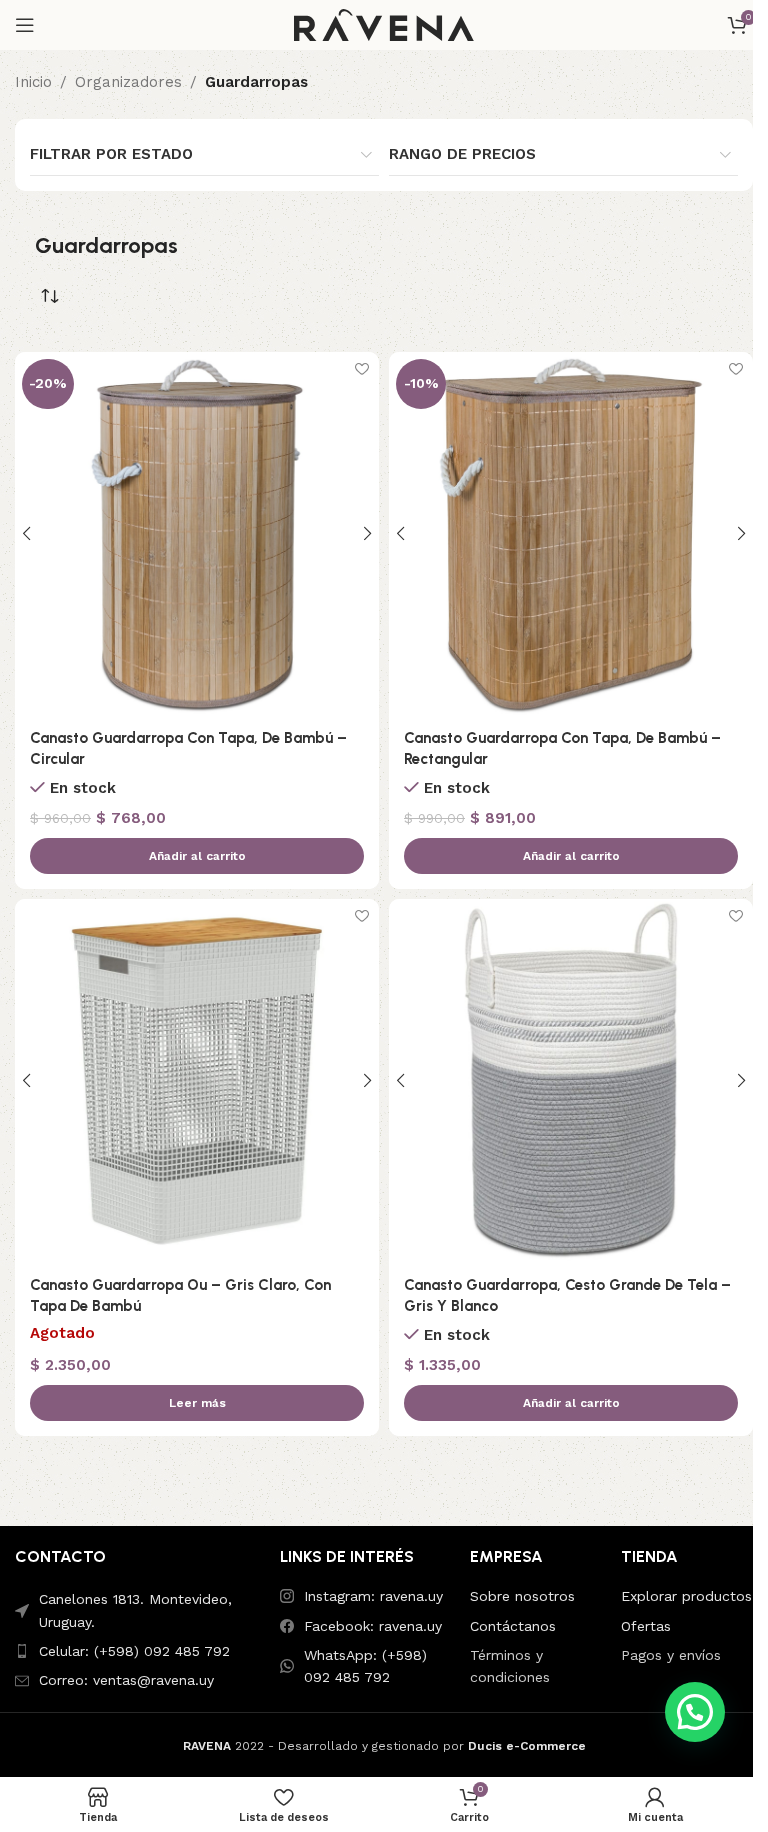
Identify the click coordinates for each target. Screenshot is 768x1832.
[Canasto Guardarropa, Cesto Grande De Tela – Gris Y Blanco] (571, 1081)
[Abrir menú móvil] (25, 25)
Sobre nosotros (522, 1596)
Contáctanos (513, 1626)
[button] (197, 856)
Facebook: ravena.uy (373, 1626)
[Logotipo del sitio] (384, 24)
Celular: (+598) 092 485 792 (134, 1651)
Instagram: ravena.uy (373, 1596)
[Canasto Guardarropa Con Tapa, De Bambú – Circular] (197, 534)
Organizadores (128, 82)
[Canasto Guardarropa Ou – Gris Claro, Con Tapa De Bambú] (197, 1081)
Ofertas (646, 1626)
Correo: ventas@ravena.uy (126, 1680)
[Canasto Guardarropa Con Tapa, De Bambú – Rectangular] (571, 534)
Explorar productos (686, 1596)
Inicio (33, 82)
